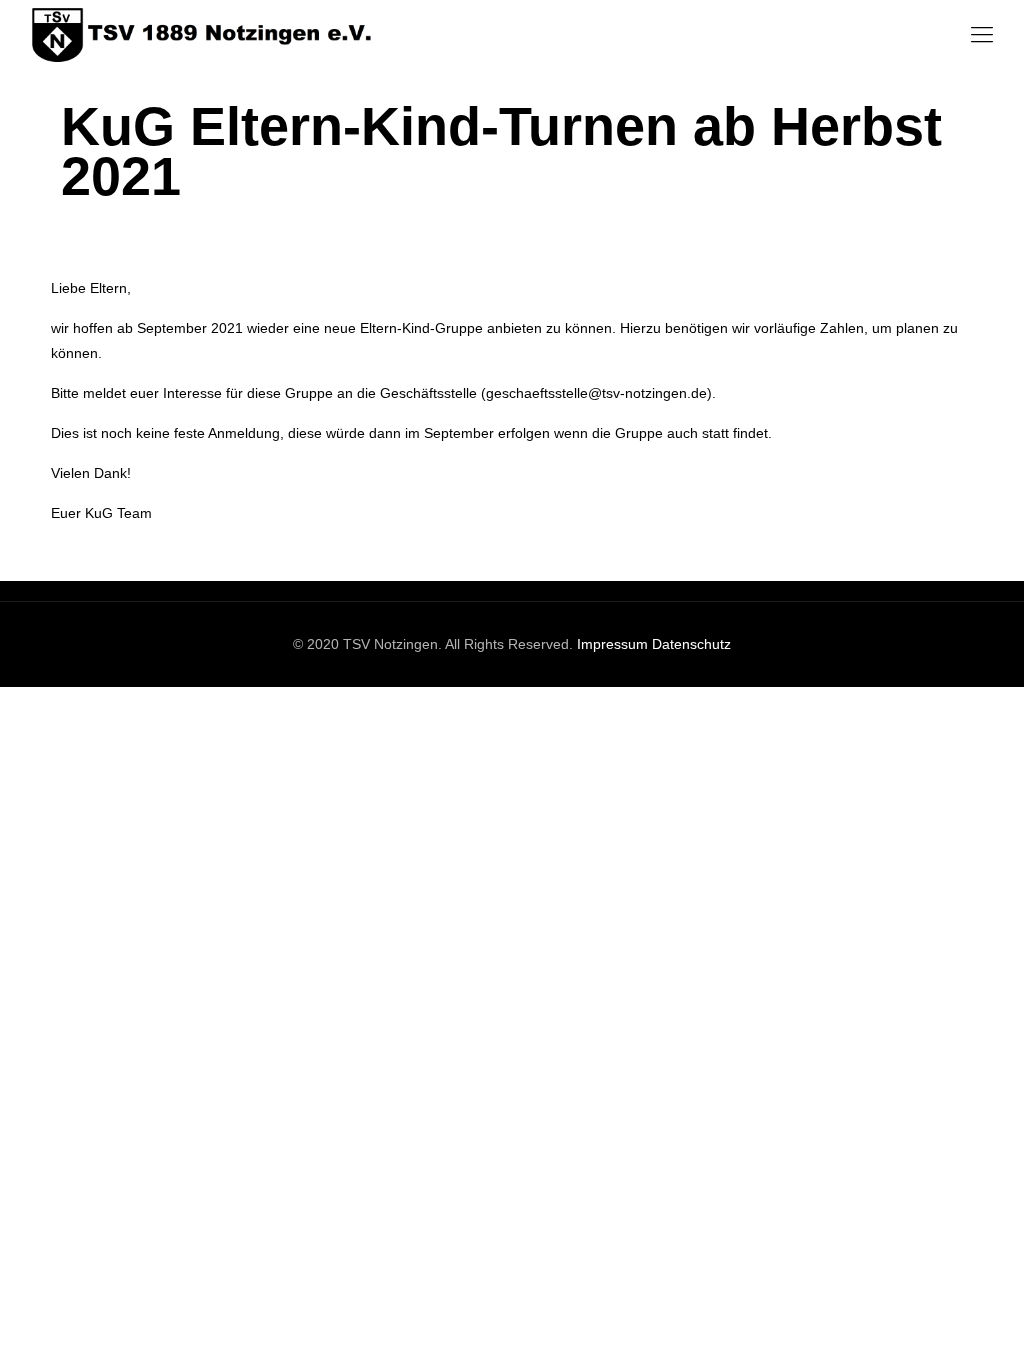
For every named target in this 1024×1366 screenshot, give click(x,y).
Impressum (612, 644)
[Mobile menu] (982, 35)
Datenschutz (691, 644)
